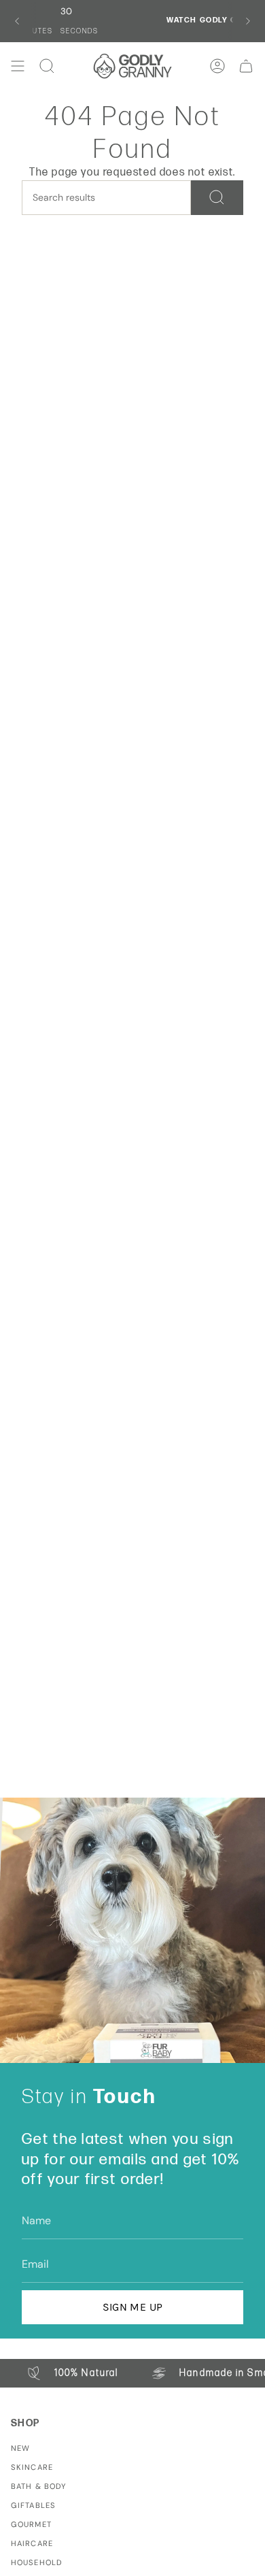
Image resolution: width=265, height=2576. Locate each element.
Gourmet (31, 2524)
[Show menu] (18, 66)
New (20, 2448)
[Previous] (17, 21)
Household (37, 2562)
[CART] (246, 66)
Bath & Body (38, 2486)
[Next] (248, 21)
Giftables (33, 2505)
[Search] (217, 198)
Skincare (32, 2467)
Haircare (32, 2543)
